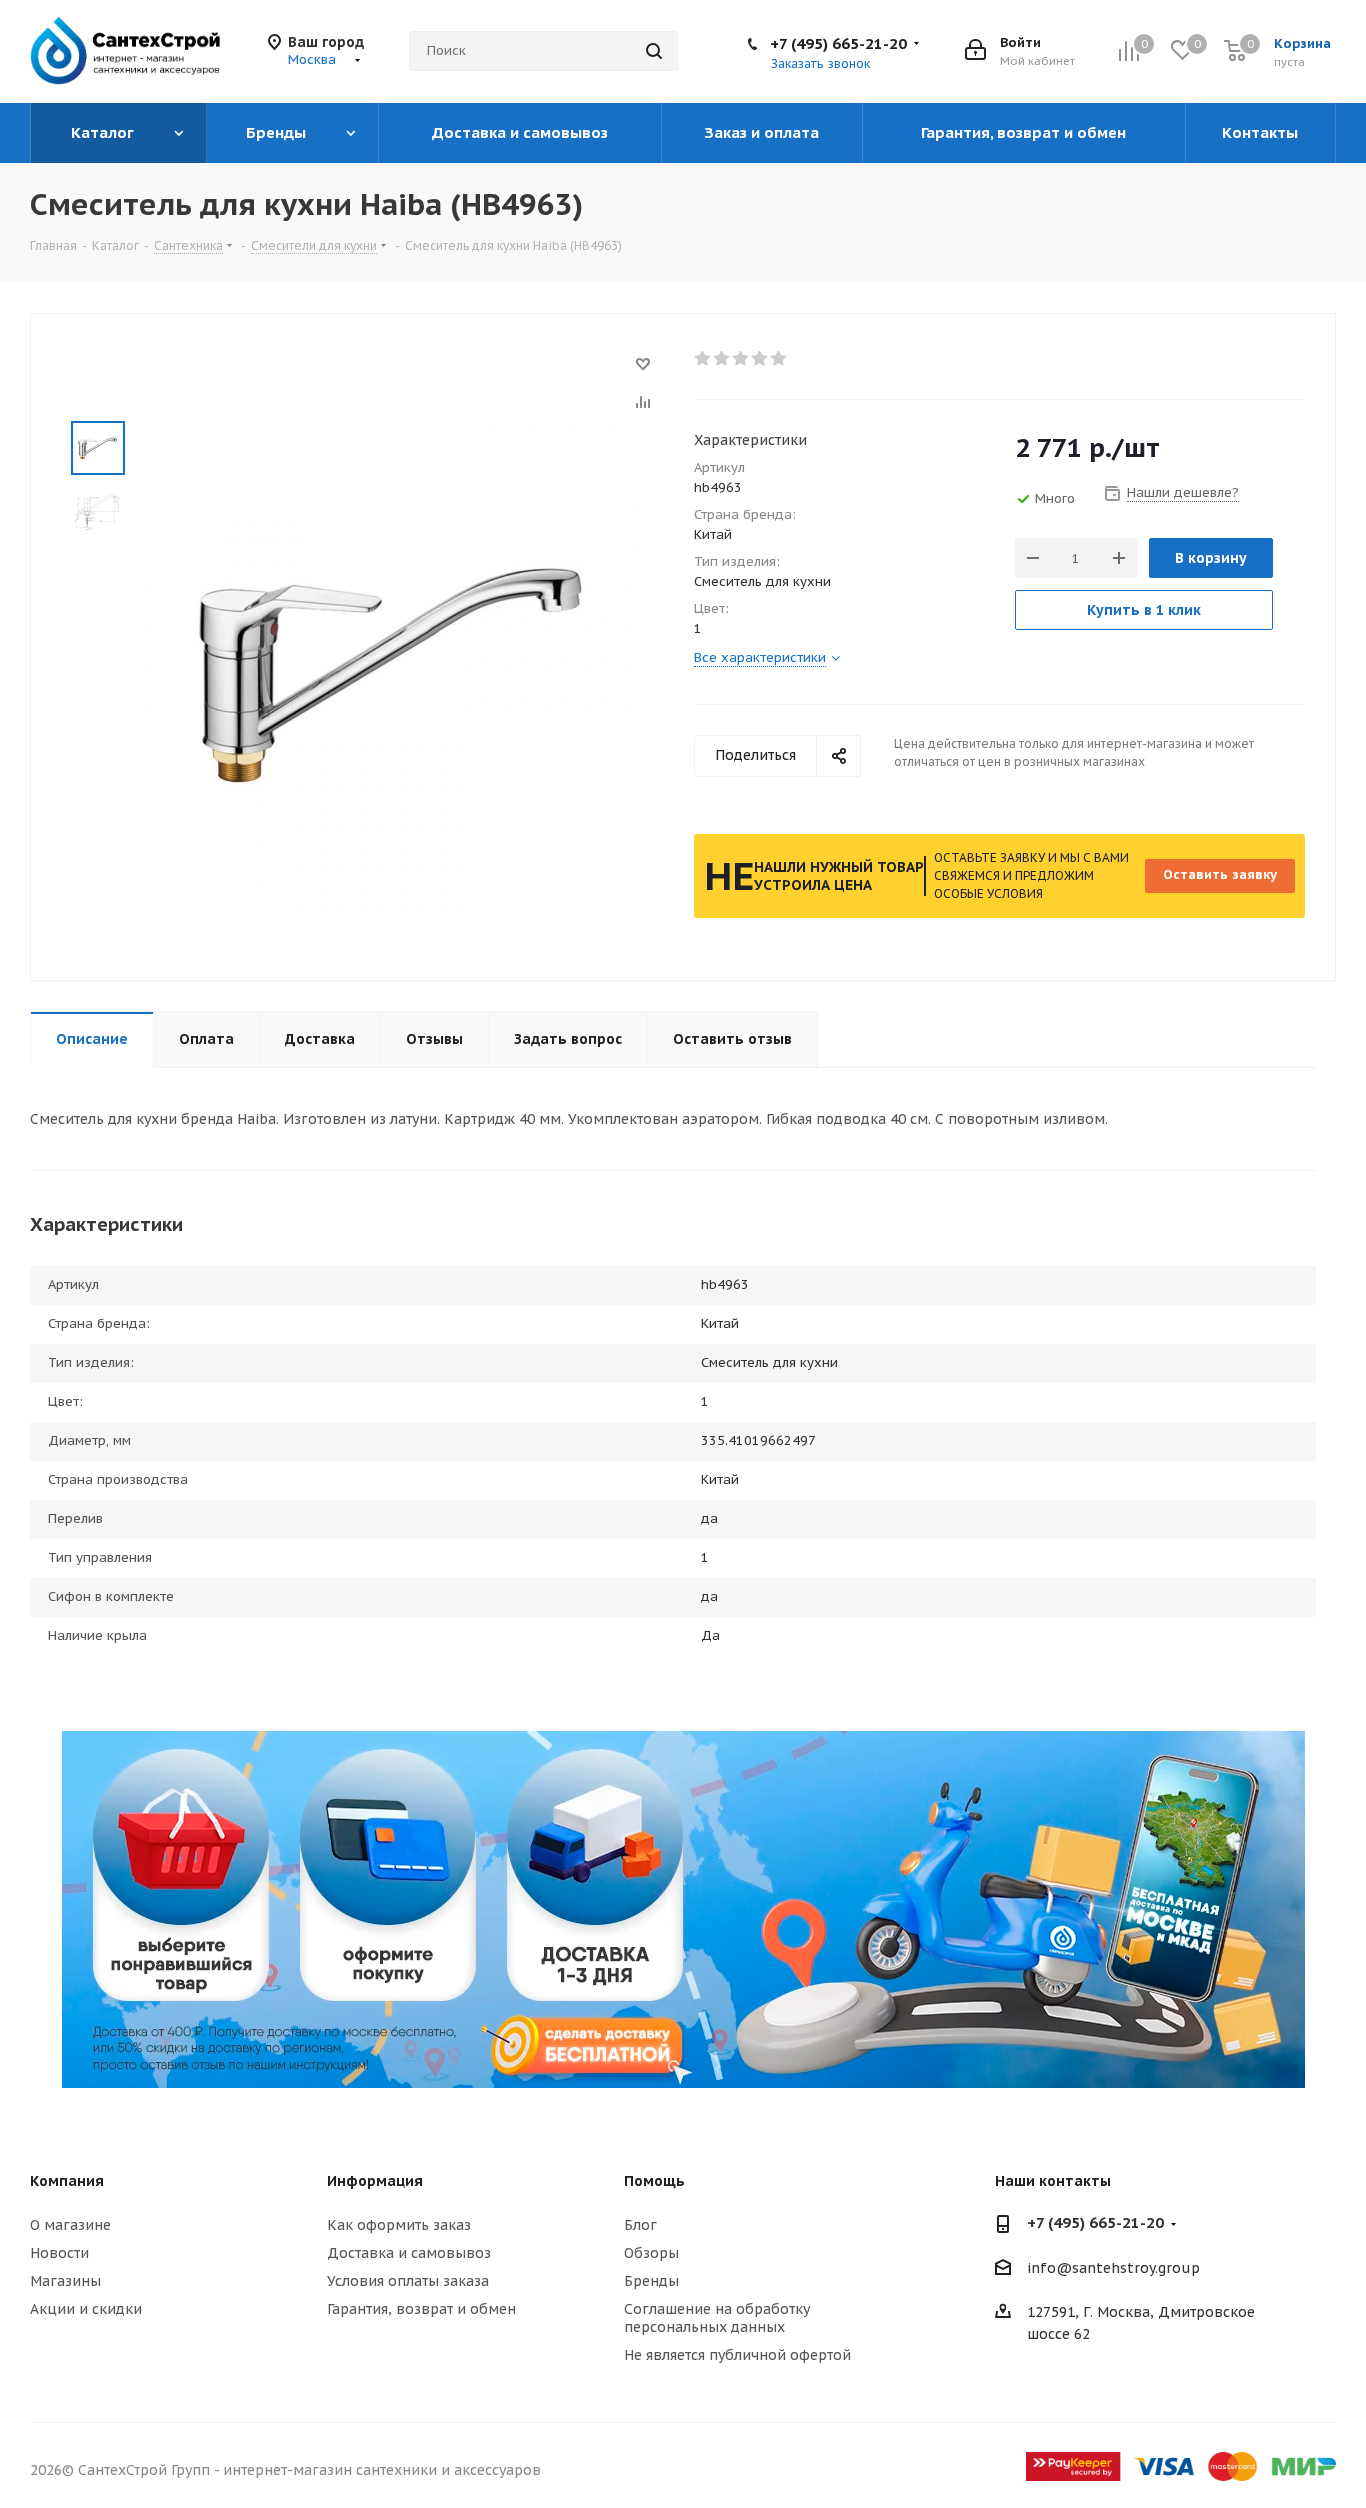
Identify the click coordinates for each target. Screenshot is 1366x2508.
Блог (640, 2225)
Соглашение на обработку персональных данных (717, 2318)
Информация (375, 2181)
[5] (779, 359)
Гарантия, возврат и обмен (421, 2309)
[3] (741, 359)
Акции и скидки (86, 2309)
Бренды (651, 2281)
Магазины (65, 2281)
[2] (722, 359)
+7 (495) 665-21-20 (838, 43)
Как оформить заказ (399, 2225)
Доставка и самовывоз (409, 2253)
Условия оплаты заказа (408, 2281)
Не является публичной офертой (737, 2355)
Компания (67, 2181)
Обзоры (651, 2253)
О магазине (70, 2225)
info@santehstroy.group (1113, 2268)
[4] (760, 359)
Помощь (654, 2181)
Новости (59, 2253)
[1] (703, 359)
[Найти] (654, 51)
